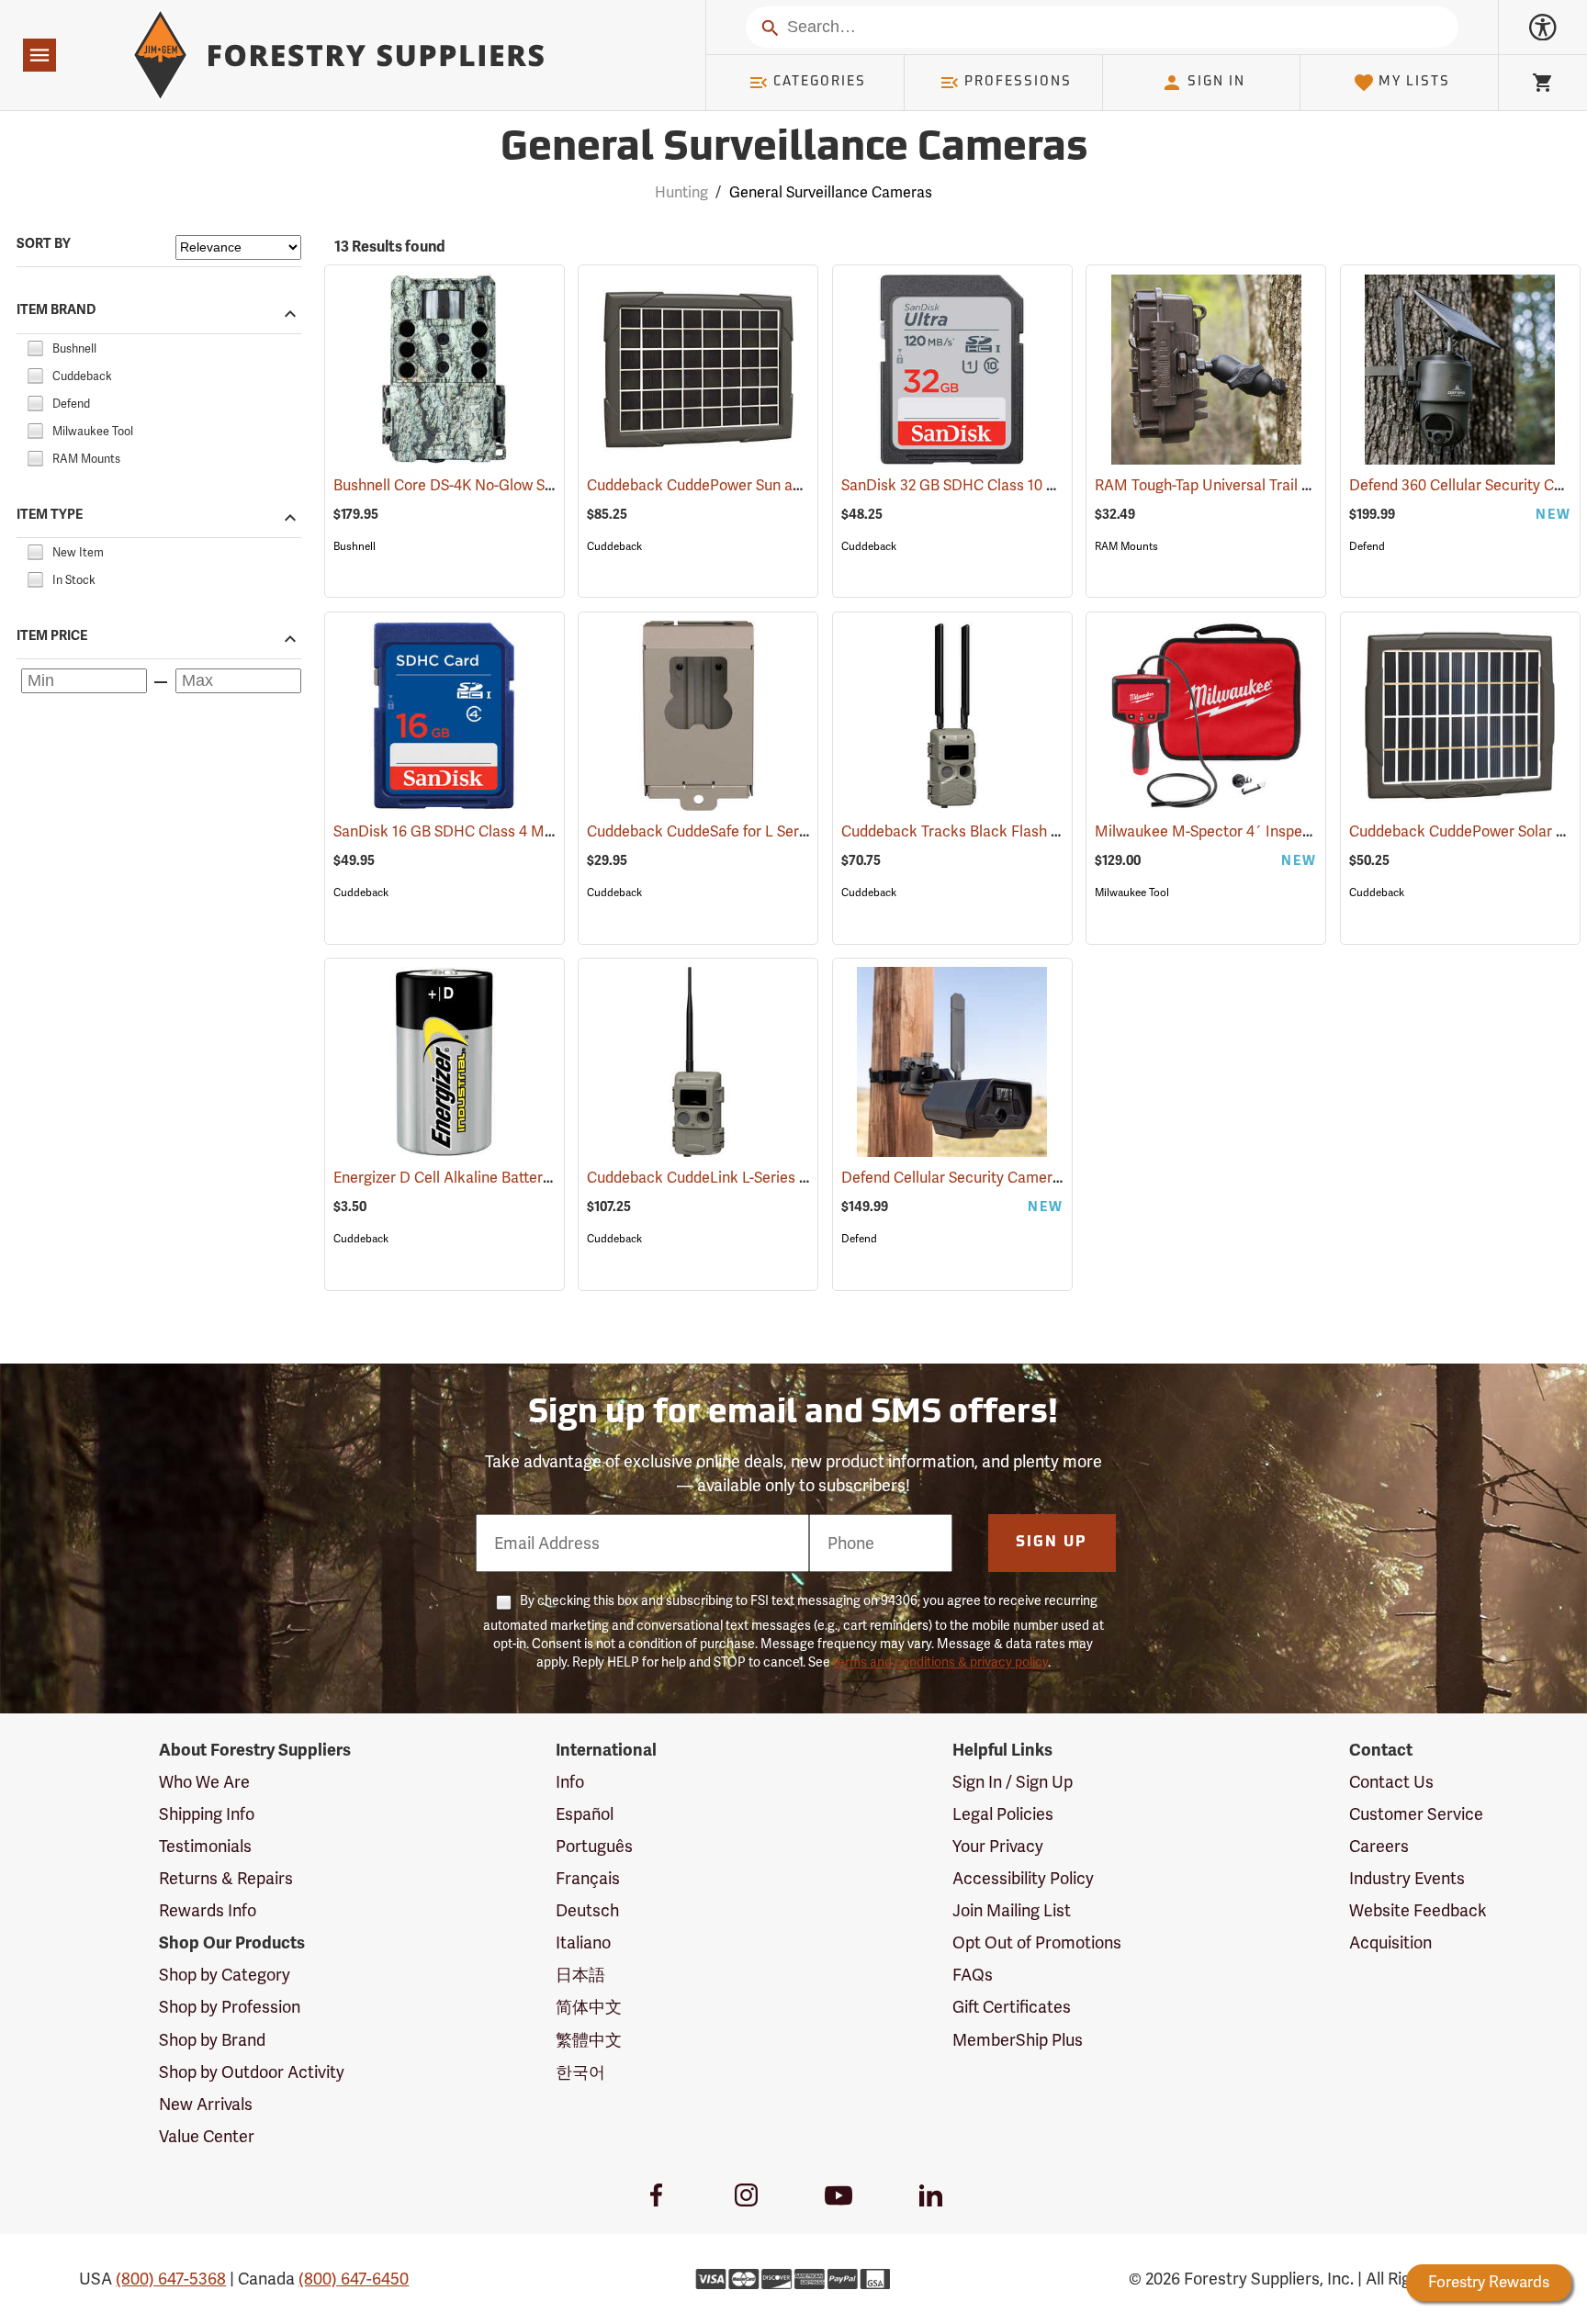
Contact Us (1391, 1782)
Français (588, 1878)
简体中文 (589, 2007)
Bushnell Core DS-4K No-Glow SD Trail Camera (514, 485)
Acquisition (1390, 1942)
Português (594, 1846)
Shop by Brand (212, 2040)
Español (585, 1814)
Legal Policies (1003, 1814)
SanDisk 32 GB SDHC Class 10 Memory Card (1012, 485)
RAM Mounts (1126, 546)
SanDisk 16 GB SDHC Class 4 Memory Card (500, 831)
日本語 (580, 1975)
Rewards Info (208, 1910)
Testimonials (205, 1846)
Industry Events (1407, 1878)
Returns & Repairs (226, 1878)
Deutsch (587, 1910)
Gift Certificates (1012, 2007)
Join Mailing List (1012, 1910)
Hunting (681, 192)
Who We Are (204, 1782)
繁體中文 (589, 2040)
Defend (1367, 546)
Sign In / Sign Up (1013, 1782)
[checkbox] (35, 346)
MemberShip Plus (1018, 2040)
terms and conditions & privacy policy (940, 1662)
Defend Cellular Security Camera (977, 1178)
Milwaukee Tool (1132, 893)
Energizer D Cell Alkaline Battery (463, 1178)
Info (570, 1782)
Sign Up (1052, 1543)
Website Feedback (1418, 1910)
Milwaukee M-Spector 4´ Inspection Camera (1270, 831)
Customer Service (1416, 1814)
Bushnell (355, 546)
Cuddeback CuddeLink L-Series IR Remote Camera (782, 1178)
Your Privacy (998, 1846)
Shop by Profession (230, 2007)
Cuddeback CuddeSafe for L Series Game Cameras (782, 831)
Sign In (1216, 82)
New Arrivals (206, 2104)
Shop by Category (225, 1975)
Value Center (207, 2136)
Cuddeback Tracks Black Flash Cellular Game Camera (1047, 831)
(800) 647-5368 (171, 2279)
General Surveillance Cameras (794, 149)
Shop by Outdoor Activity (252, 2072)
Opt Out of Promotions (1037, 1942)
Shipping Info (207, 1814)
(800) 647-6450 (354, 2279)
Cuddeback (614, 546)
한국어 (580, 2072)
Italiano (583, 1942)
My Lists (1414, 82)
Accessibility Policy (1023, 1878)
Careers (1379, 1846)
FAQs (973, 1975)
